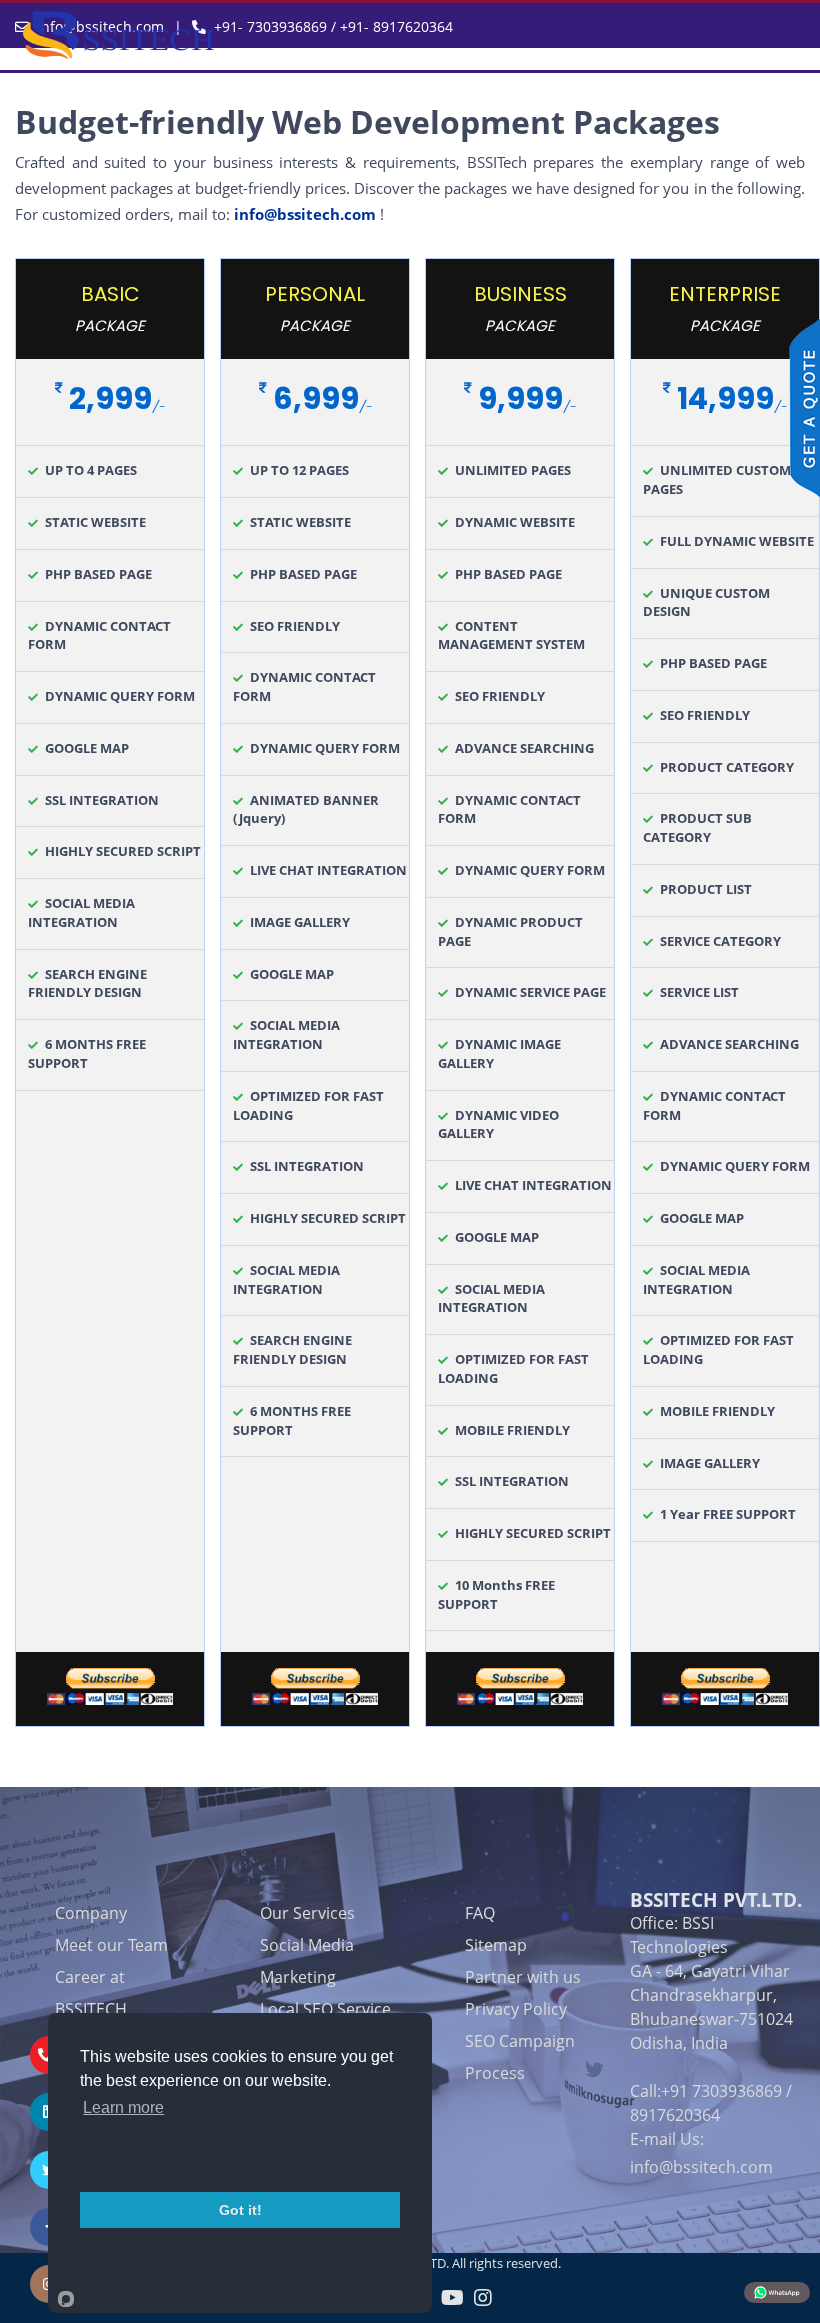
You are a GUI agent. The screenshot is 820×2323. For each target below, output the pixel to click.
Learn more (123, 2107)
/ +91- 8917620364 (390, 26)
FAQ (480, 1913)
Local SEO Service (325, 2009)
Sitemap (496, 1945)
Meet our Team (111, 1945)
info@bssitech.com (305, 214)
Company (91, 1913)
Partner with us (523, 1977)
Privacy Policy (516, 2009)
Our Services (307, 1913)
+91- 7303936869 (270, 26)
